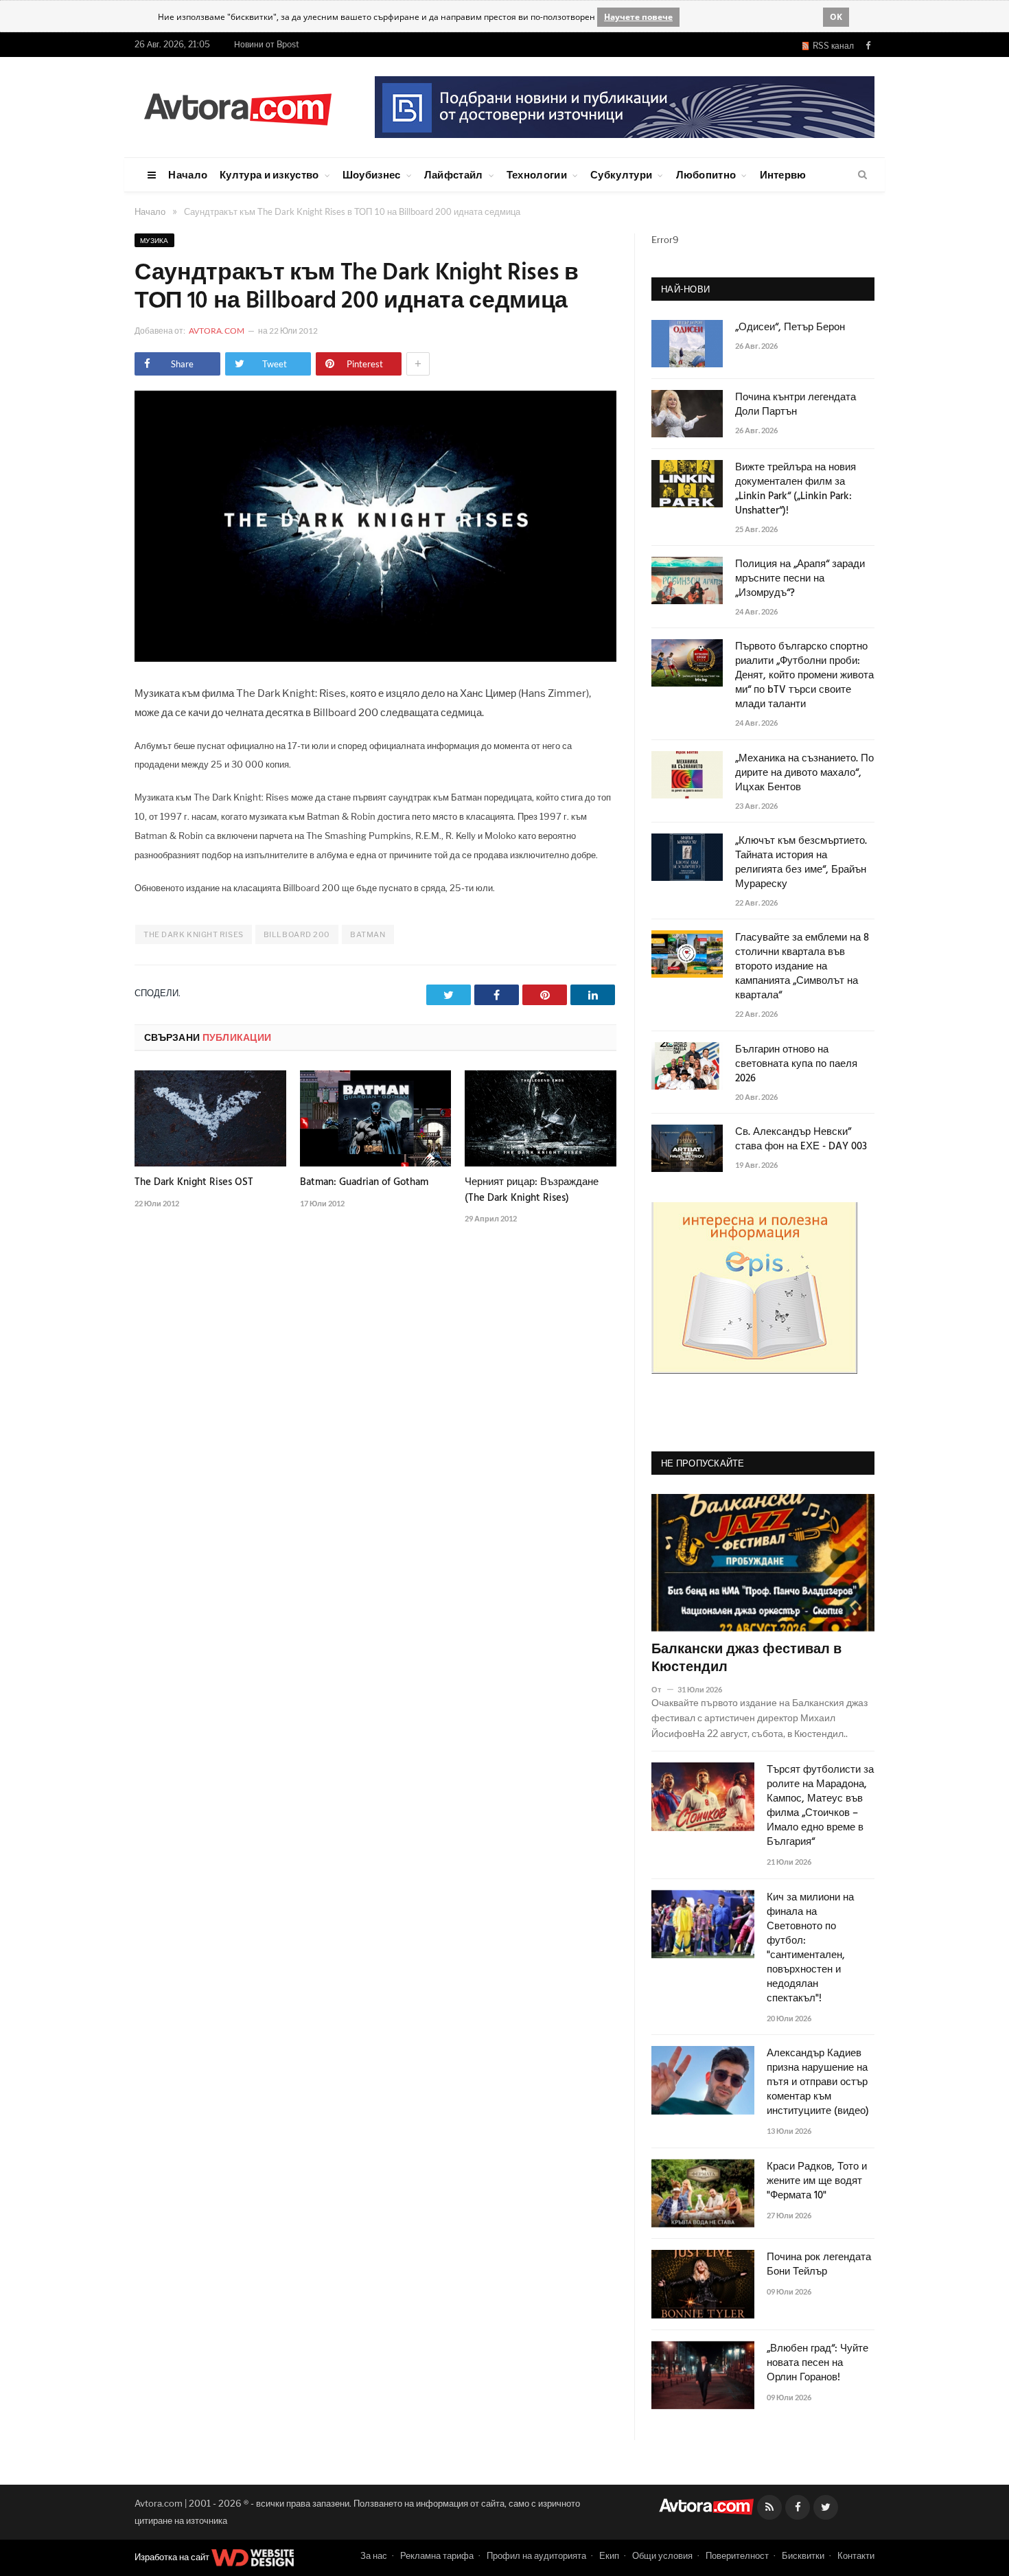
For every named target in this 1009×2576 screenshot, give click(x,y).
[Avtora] (237, 107)
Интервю (783, 174)
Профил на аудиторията (536, 2555)
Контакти (856, 2555)
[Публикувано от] (662, 1689)
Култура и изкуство (269, 174)
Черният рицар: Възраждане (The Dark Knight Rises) (532, 1190)
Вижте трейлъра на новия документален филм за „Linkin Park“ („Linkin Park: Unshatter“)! (796, 490)
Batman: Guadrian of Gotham (364, 1182)
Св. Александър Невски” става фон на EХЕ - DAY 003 (801, 1140)
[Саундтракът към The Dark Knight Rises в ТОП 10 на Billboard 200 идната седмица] (375, 658)
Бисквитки (803, 2555)
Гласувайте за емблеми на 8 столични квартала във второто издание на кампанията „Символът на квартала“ (802, 967)
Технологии (537, 174)
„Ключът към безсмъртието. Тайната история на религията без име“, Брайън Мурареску (801, 863)
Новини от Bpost (267, 44)
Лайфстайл (454, 174)
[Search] (862, 175)
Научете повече (638, 17)
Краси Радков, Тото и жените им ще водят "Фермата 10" (817, 2182)
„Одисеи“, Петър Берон (790, 328)
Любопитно (706, 174)
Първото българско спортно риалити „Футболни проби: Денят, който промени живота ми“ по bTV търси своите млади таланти (804, 676)
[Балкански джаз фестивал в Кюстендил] (763, 1563)
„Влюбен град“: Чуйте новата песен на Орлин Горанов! (817, 2364)
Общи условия (662, 2555)
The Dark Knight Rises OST (194, 1182)
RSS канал (831, 46)
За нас (374, 2555)
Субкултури (621, 174)
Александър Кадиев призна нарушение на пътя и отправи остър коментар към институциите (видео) (818, 2083)
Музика (154, 240)
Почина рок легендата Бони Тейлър (819, 2265)
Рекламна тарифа (437, 2555)
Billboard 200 (297, 934)
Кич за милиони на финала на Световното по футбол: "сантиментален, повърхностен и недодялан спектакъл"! (810, 1948)
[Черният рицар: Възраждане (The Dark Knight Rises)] (541, 1118)
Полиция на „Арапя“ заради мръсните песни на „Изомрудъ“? (800, 579)
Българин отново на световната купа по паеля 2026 (796, 1065)
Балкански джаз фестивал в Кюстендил (746, 1659)
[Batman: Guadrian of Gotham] (376, 1118)
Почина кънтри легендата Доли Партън (796, 405)
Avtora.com (217, 331)
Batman (368, 934)
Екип (609, 2555)
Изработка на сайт (173, 2557)
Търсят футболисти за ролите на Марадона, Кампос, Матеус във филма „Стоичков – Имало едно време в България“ (820, 1806)
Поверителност (737, 2555)
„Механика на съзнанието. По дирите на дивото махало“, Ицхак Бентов (804, 773)
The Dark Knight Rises (194, 934)
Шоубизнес (372, 174)
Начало (188, 174)
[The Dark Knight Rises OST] (210, 1118)
